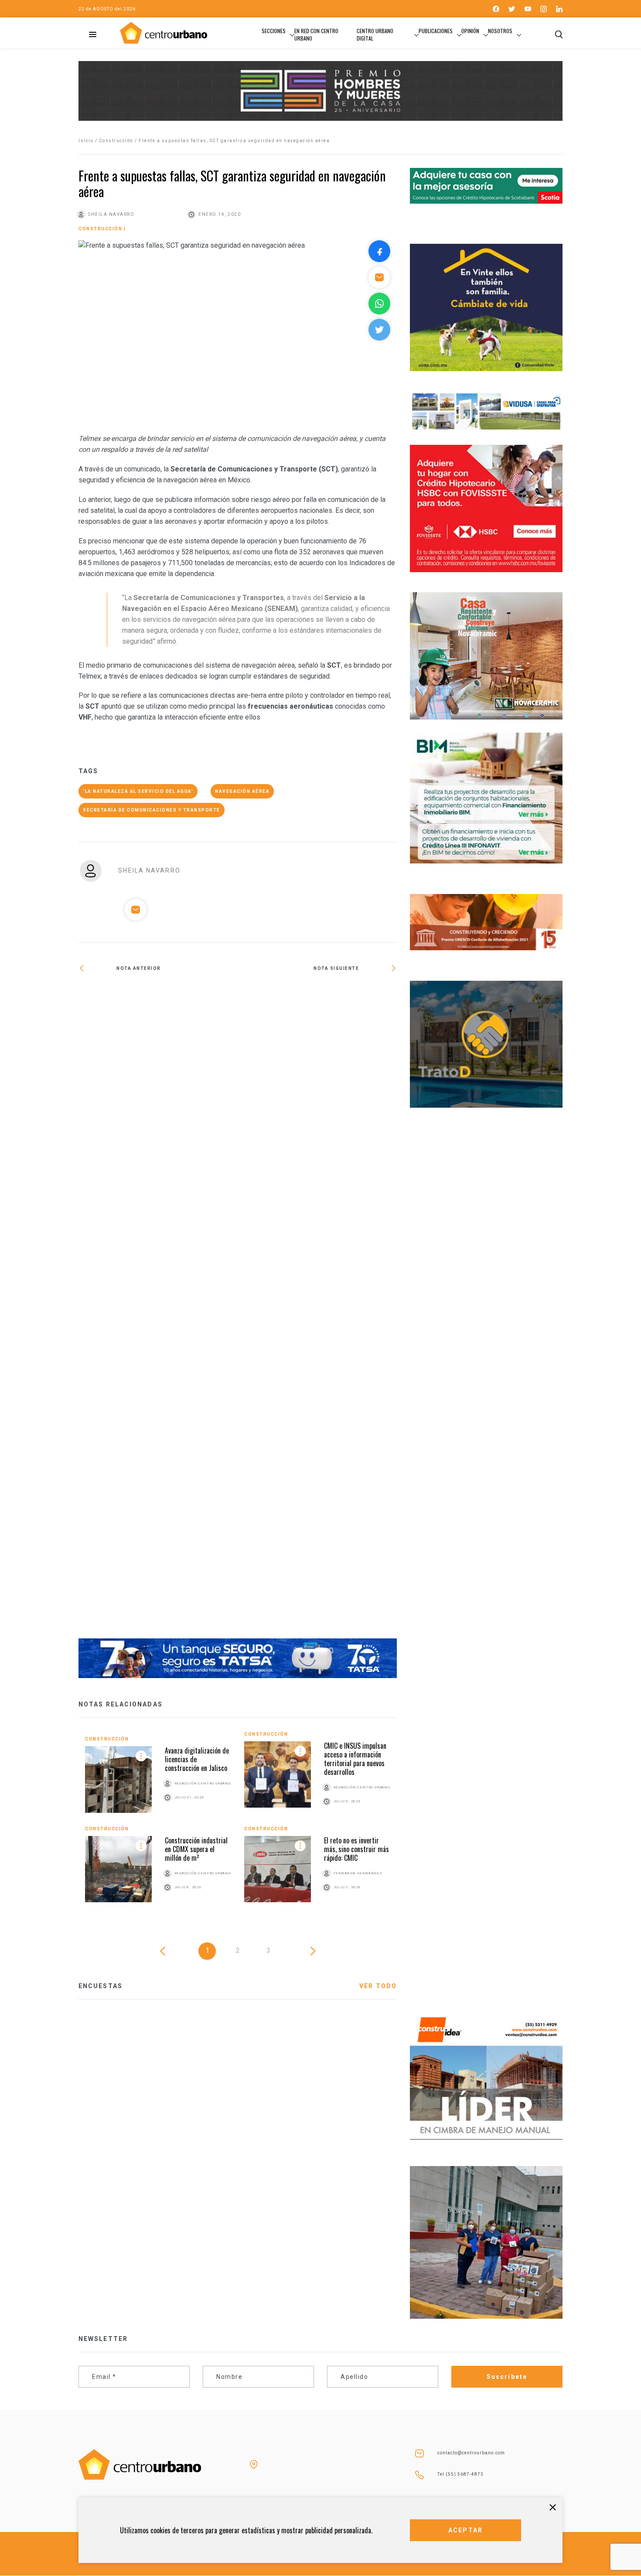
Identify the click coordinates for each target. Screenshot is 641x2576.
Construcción (116, 141)
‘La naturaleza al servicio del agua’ (138, 791)
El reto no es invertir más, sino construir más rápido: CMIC (356, 1849)
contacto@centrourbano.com (471, 2453)
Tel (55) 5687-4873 (460, 2474)
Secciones (274, 31)
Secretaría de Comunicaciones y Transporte (152, 810)
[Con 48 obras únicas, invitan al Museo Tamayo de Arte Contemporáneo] (317, 996)
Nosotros (500, 31)
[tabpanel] (238, 1824)
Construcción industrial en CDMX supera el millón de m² (196, 1849)
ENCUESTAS (101, 1986)
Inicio (86, 141)
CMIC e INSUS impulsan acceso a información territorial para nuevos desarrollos (355, 1759)
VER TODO (378, 1986)
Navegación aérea (242, 791)
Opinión (470, 31)
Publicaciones (436, 31)
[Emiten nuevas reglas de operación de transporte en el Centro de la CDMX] (158, 1311)
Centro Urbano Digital (375, 34)
